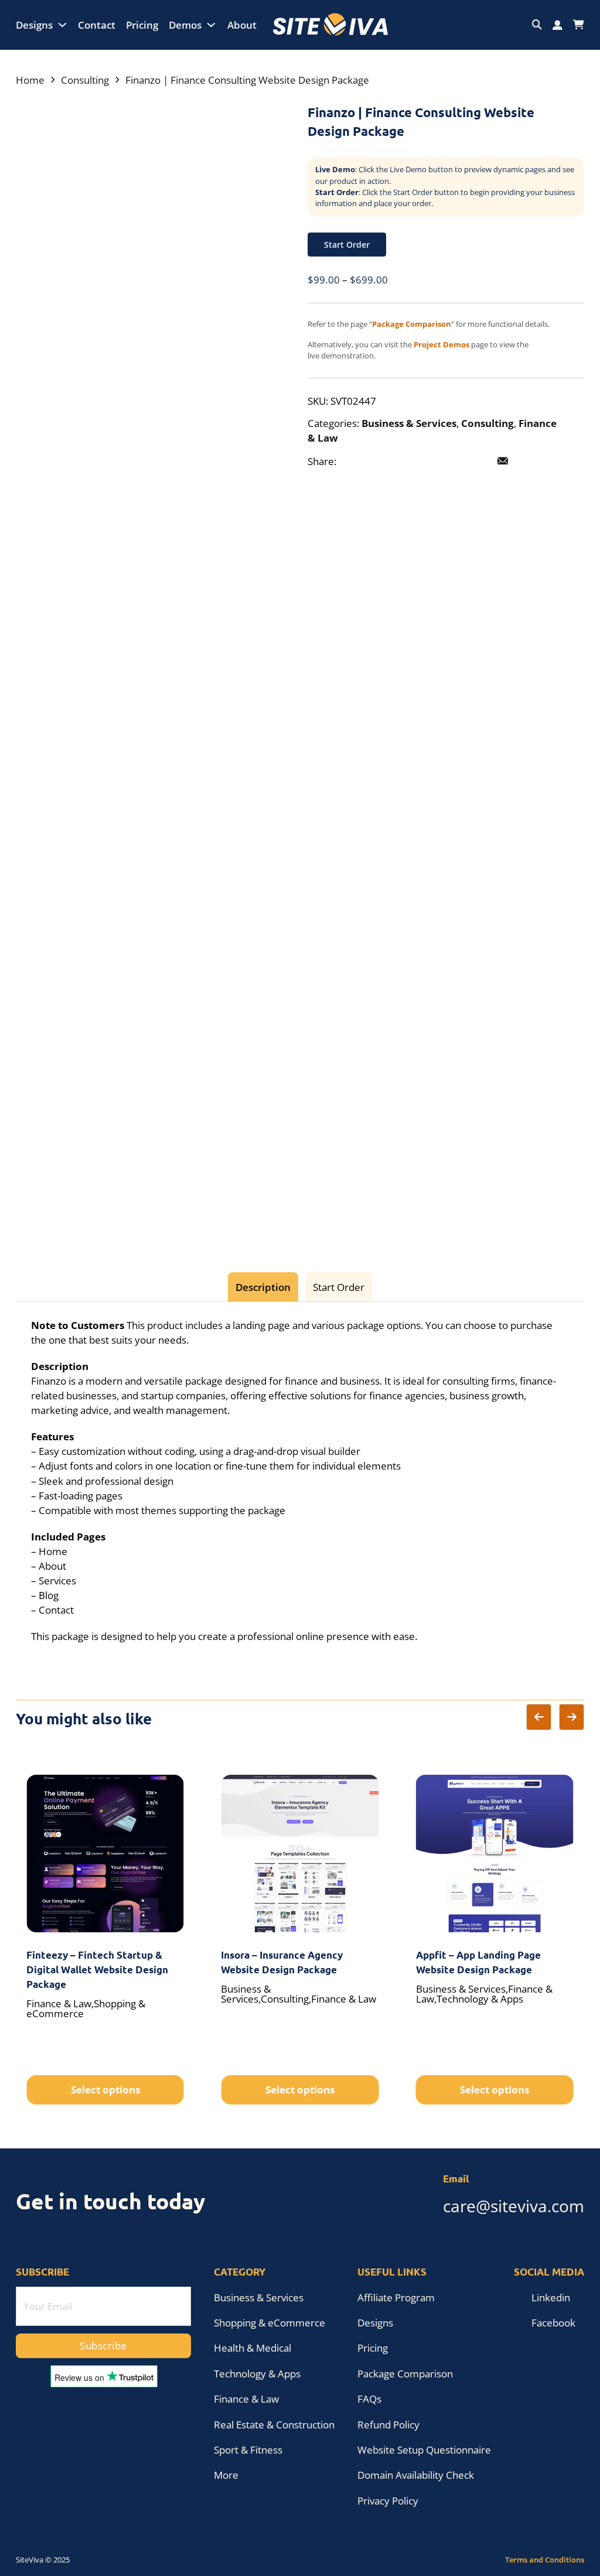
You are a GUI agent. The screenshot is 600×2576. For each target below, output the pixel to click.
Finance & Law (246, 2399)
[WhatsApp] (478, 462)
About (242, 25)
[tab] (263, 1287)
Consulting (85, 80)
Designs (34, 25)
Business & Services (409, 423)
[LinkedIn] (403, 462)
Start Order (347, 245)
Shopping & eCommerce (270, 2323)
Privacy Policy (388, 2501)
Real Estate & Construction (274, 2425)
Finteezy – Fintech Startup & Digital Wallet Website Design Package (97, 1969)
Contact (97, 25)
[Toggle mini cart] (579, 25)
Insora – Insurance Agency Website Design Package (282, 1962)
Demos (185, 25)
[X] (378, 462)
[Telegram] (453, 462)
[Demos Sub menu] (211, 25)
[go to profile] (558, 25)
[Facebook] (353, 462)
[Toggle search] (537, 25)
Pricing (142, 25)
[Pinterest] (428, 462)
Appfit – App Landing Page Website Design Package (478, 1962)
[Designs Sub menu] (62, 25)
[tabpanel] (300, 1481)
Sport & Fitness (248, 2450)
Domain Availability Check (416, 2475)
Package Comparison (405, 2374)
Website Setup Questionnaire (424, 2450)
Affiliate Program (396, 2297)
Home (30, 80)
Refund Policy (388, 2425)
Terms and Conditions (545, 2560)
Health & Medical (253, 2348)
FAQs (369, 2399)
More (226, 2475)
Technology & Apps (257, 2374)
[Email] (503, 462)
